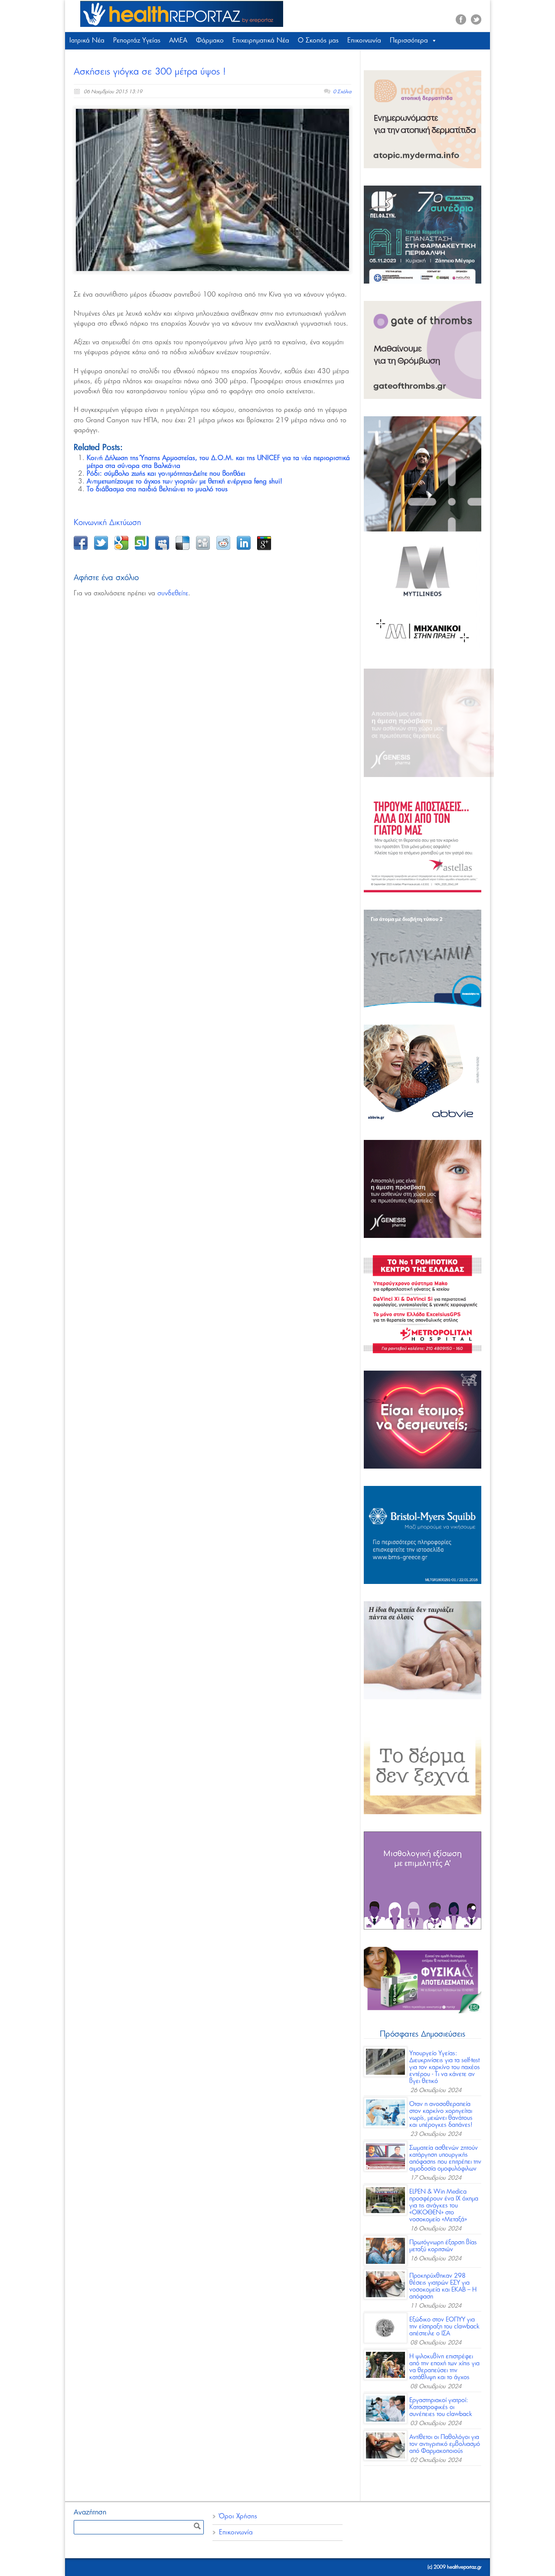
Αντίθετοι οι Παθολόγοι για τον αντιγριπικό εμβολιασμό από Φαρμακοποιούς (445, 2444)
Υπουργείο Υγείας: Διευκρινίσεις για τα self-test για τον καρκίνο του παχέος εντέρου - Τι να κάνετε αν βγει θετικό (445, 2067)
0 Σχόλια (342, 92)
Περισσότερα (409, 41)
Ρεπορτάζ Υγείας (137, 41)
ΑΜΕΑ (178, 41)
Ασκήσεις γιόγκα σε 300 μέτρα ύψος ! (150, 72)
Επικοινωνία (364, 41)
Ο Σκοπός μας (318, 41)
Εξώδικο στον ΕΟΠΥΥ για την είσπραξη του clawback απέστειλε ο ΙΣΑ (444, 2327)
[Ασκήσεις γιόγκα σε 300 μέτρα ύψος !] (212, 190)
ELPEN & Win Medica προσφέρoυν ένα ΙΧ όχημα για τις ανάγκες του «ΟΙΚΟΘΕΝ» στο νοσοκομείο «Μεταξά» (444, 2206)
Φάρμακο (210, 41)
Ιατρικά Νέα (87, 41)
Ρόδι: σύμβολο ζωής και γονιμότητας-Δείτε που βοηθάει (166, 474)
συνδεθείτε (173, 593)
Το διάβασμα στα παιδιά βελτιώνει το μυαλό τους (157, 489)
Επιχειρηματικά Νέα (261, 41)
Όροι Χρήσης (238, 2516)
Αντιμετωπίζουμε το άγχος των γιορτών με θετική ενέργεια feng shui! (184, 482)
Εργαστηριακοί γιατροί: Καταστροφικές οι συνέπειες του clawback (441, 2407)
